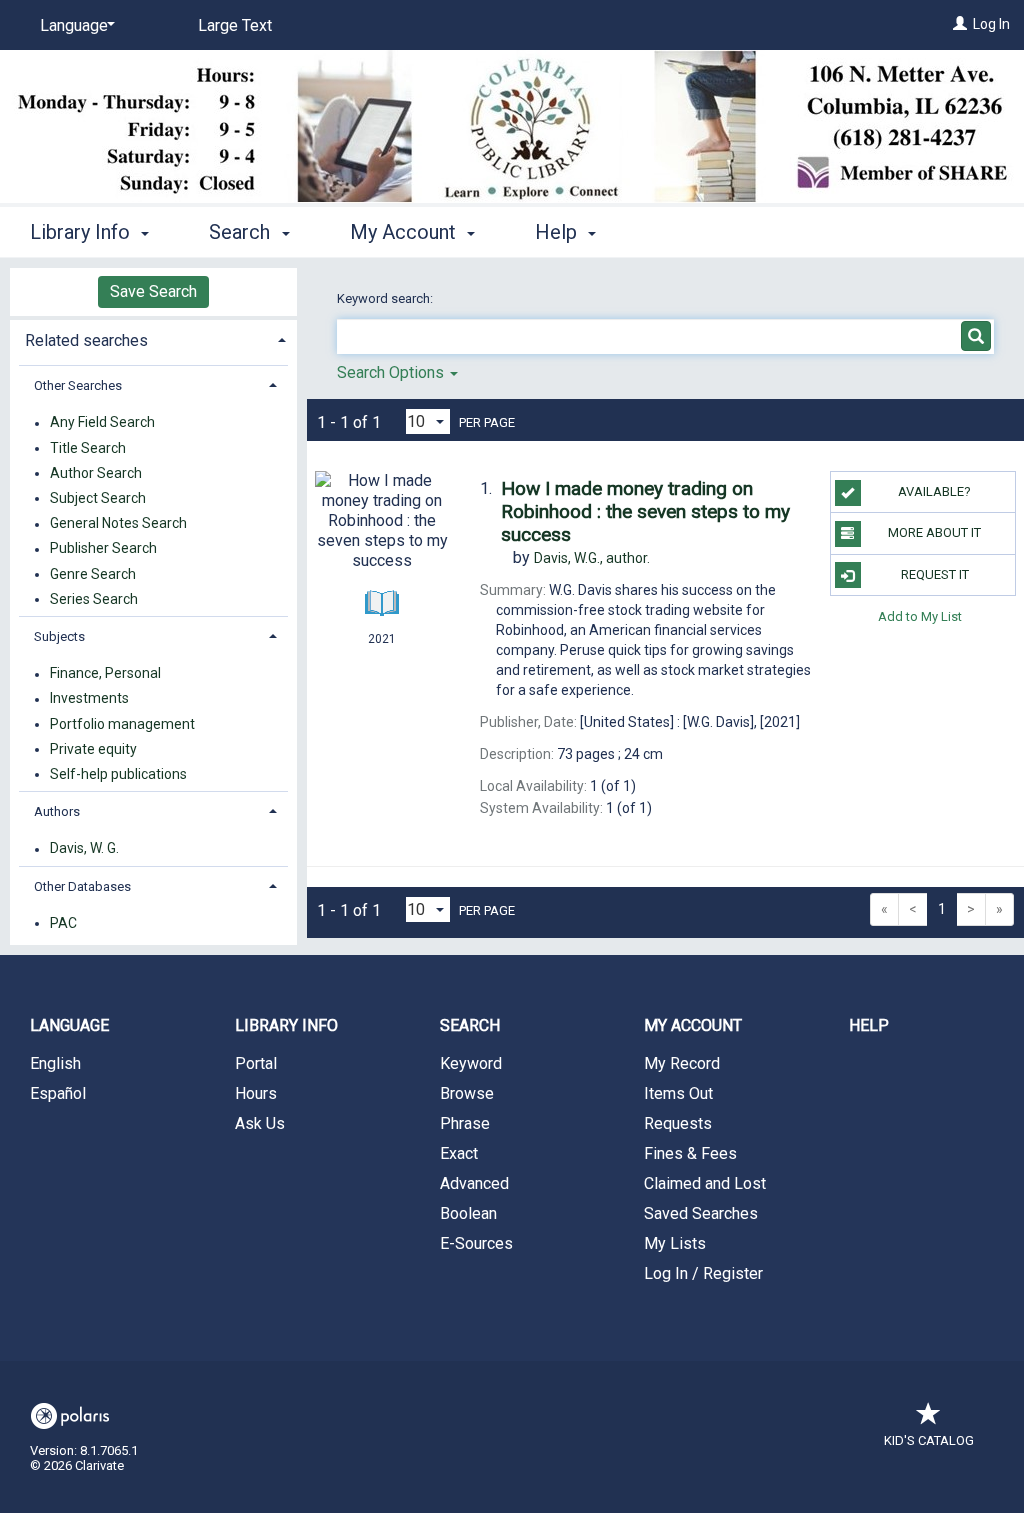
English (55, 1063)
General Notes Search (118, 524)
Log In (991, 24)
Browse (467, 1093)
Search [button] (242, 232)
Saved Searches (701, 1213)
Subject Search (98, 498)
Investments (89, 699)
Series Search (94, 599)
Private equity (93, 749)
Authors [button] (57, 811)
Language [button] (69, 1025)
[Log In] (960, 24)
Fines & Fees (690, 1153)
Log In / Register (703, 1273)
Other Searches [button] (78, 385)
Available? (934, 491)
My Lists (675, 1243)
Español (58, 1093)
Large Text (235, 25)
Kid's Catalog (929, 1440)
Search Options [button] (392, 372)
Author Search (96, 473)
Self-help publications (118, 774)
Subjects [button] (59, 636)
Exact (459, 1153)
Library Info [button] (82, 232)
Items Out (678, 1093)
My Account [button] (405, 232)
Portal (256, 1063)
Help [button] (558, 232)
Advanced (474, 1183)
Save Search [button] (153, 291)
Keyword (471, 1063)
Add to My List (920, 616)
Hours (256, 1093)
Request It (935, 574)
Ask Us (260, 1123)
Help (869, 1025)
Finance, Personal (105, 674)
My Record (682, 1063)
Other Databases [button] (82, 886)
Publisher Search (103, 549)
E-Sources (476, 1243)
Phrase (465, 1123)
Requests (678, 1123)
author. (592, 558)
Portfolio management (122, 724)
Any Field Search (102, 423)
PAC (63, 923)
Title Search (88, 448)
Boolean (468, 1213)
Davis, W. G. (84, 849)
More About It (934, 532)
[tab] (153, 338)
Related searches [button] (86, 340)
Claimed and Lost (705, 1183)
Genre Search (93, 574)
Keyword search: (386, 298)
